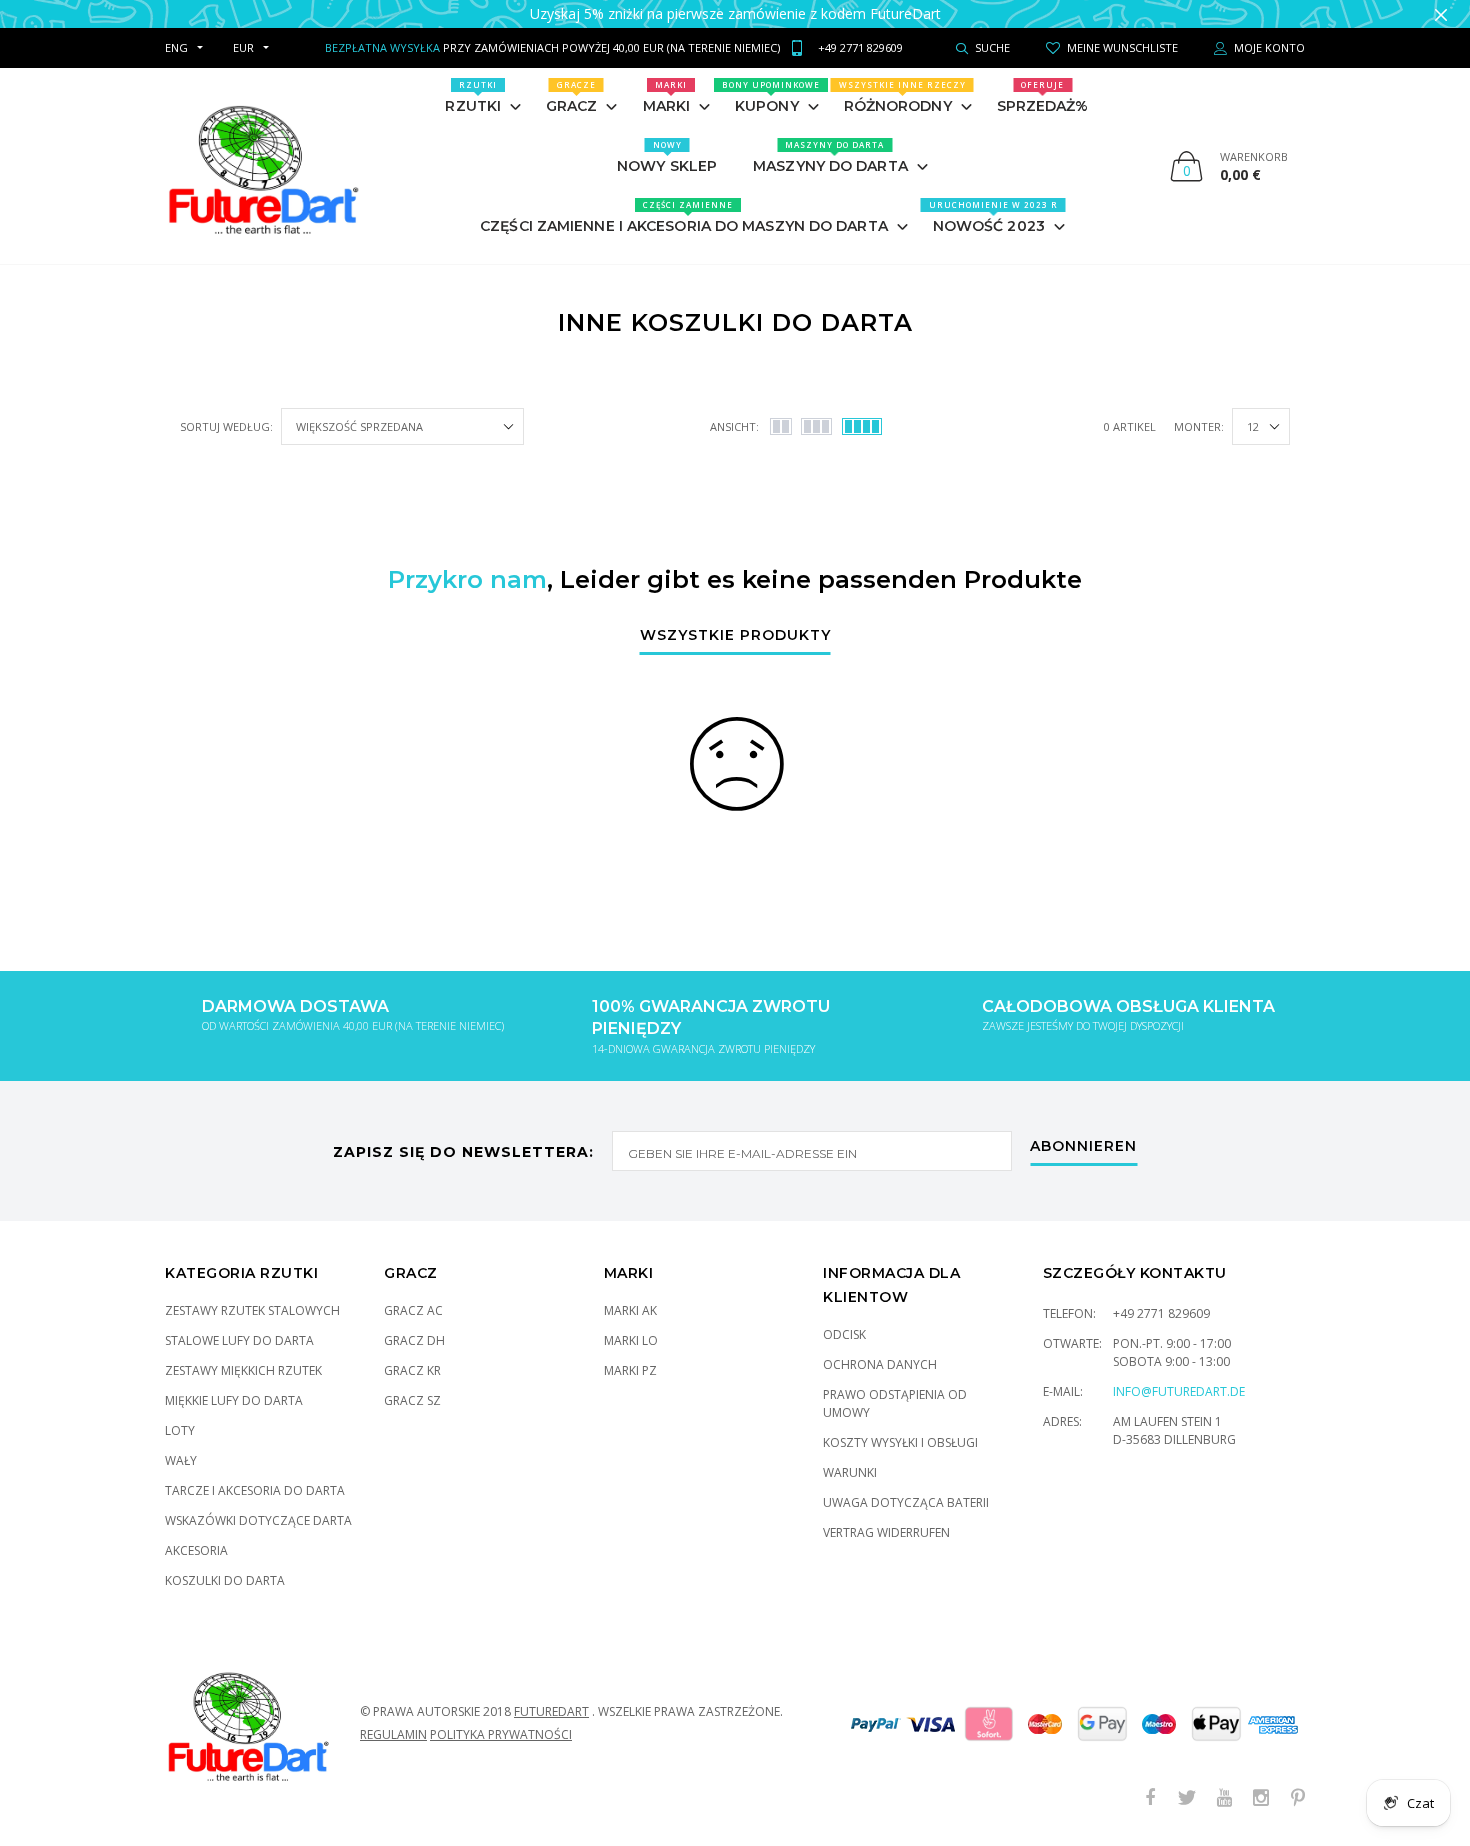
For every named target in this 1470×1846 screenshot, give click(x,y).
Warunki (850, 1472)
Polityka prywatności (501, 1734)
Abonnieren (1083, 1147)
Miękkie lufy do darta (234, 1400)
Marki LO (631, 1340)
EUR (243, 47)
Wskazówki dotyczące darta (258, 1520)
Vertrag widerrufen (886, 1532)
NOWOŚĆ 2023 (993, 217)
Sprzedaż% (1043, 97)
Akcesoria (196, 1550)
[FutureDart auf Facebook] (1150, 1798)
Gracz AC (413, 1310)
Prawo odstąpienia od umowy (895, 1403)
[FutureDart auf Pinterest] (1298, 1798)
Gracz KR (412, 1370)
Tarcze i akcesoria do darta (255, 1490)
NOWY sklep (667, 157)
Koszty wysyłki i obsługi (900, 1442)
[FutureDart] (262, 166)
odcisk (844, 1334)
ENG (176, 47)
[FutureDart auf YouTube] (1224, 1798)
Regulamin (393, 1734)
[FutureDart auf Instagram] (1261, 1798)
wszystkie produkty (735, 636)
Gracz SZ (412, 1400)
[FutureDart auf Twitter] (1187, 1798)
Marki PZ (630, 1370)
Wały (181, 1460)
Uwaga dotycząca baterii (906, 1502)
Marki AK (630, 1310)
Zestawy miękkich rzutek (243, 1370)
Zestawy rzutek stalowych (252, 1310)
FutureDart (551, 1711)
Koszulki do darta (225, 1580)
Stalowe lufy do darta (239, 1340)
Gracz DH (414, 1340)
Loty (180, 1430)
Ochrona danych (880, 1364)
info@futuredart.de (1179, 1391)
